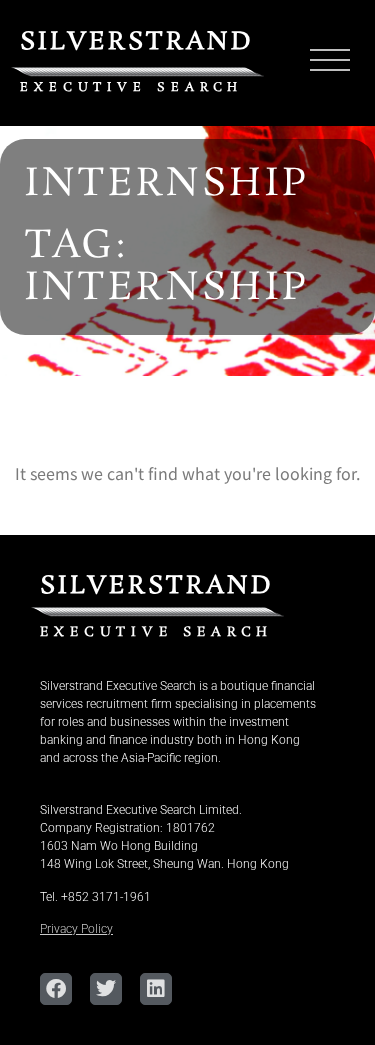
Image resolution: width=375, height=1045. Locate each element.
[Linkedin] (156, 989)
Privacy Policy (76, 929)
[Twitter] (106, 989)
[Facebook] (56, 989)
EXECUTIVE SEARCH (131, 87)
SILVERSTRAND (137, 42)
